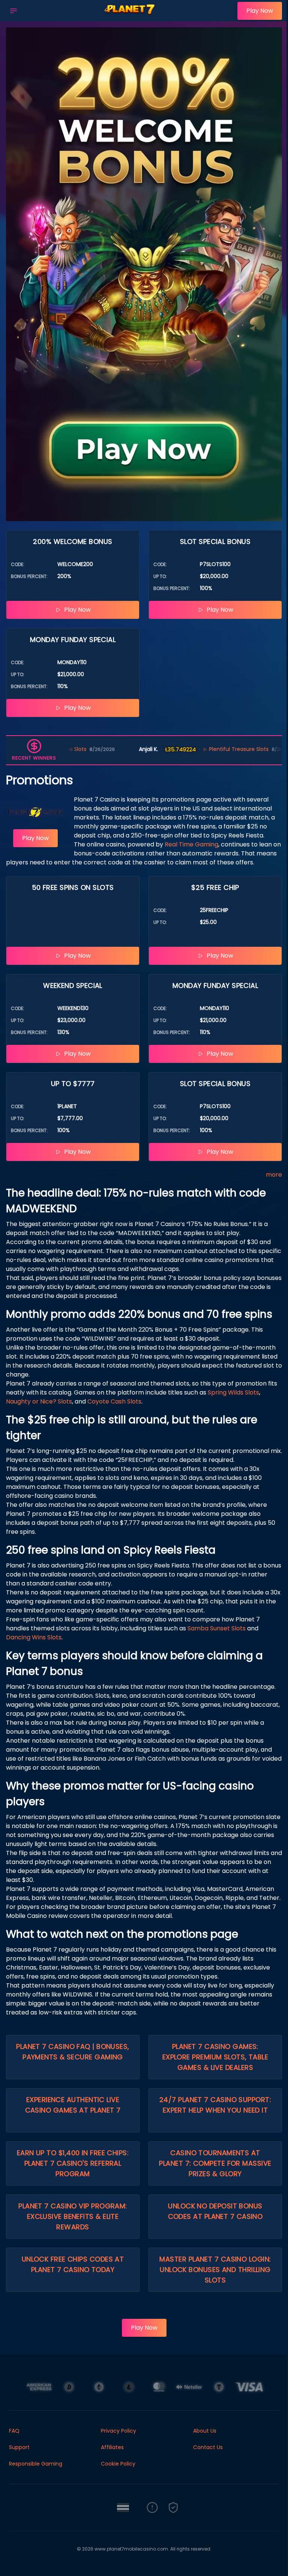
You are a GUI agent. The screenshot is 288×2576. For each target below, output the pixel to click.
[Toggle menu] (13, 11)
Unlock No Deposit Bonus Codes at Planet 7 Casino (215, 2211)
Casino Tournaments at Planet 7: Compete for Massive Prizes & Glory (215, 2163)
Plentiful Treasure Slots (181, 749)
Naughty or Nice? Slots (39, 1401)
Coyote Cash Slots (114, 1401)
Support (19, 2447)
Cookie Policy (118, 2464)
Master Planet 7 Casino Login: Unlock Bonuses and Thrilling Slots (215, 2270)
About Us (205, 2431)
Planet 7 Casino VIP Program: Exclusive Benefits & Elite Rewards (73, 2216)
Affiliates (112, 2447)
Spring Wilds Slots (233, 1392)
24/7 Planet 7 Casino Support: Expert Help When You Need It (215, 2105)
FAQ (14, 2431)
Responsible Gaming (36, 2464)
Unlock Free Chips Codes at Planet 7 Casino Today (73, 2264)
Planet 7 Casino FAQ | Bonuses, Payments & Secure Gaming (73, 2052)
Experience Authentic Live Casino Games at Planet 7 (73, 2105)
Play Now (260, 11)
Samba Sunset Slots (217, 1628)
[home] (129, 16)
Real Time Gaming (191, 844)
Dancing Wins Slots (34, 1637)
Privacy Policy (118, 2431)
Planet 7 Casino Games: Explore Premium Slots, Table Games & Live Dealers (215, 2057)
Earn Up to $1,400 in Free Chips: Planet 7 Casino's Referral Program (73, 2163)
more (274, 1175)
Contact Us (208, 2447)
